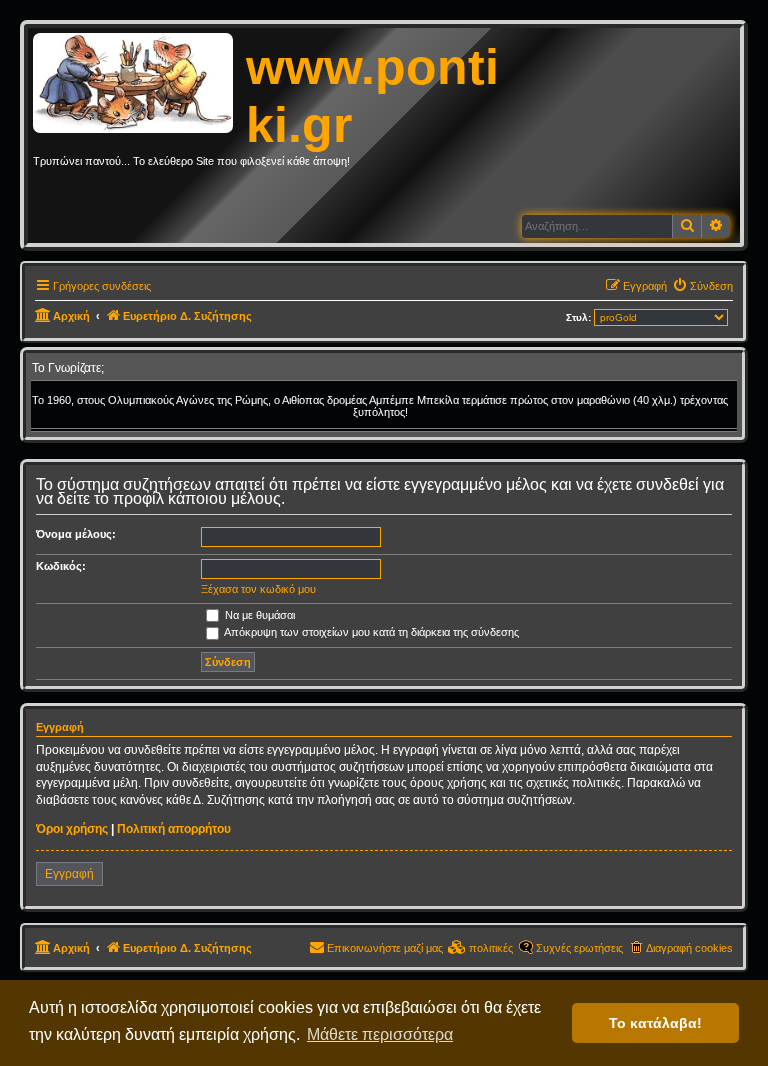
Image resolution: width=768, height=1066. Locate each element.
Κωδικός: (61, 566)
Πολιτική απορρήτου (174, 829)
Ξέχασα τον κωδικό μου (258, 589)
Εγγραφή (69, 874)
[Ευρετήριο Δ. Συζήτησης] (139, 84)
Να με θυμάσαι (258, 615)
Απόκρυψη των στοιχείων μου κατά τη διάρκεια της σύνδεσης (370, 632)
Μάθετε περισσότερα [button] (380, 1034)
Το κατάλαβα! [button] (655, 1023)
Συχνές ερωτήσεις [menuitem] (579, 948)
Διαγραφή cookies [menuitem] (689, 948)
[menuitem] (702, 286)
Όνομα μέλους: (76, 534)
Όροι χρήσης (72, 829)
